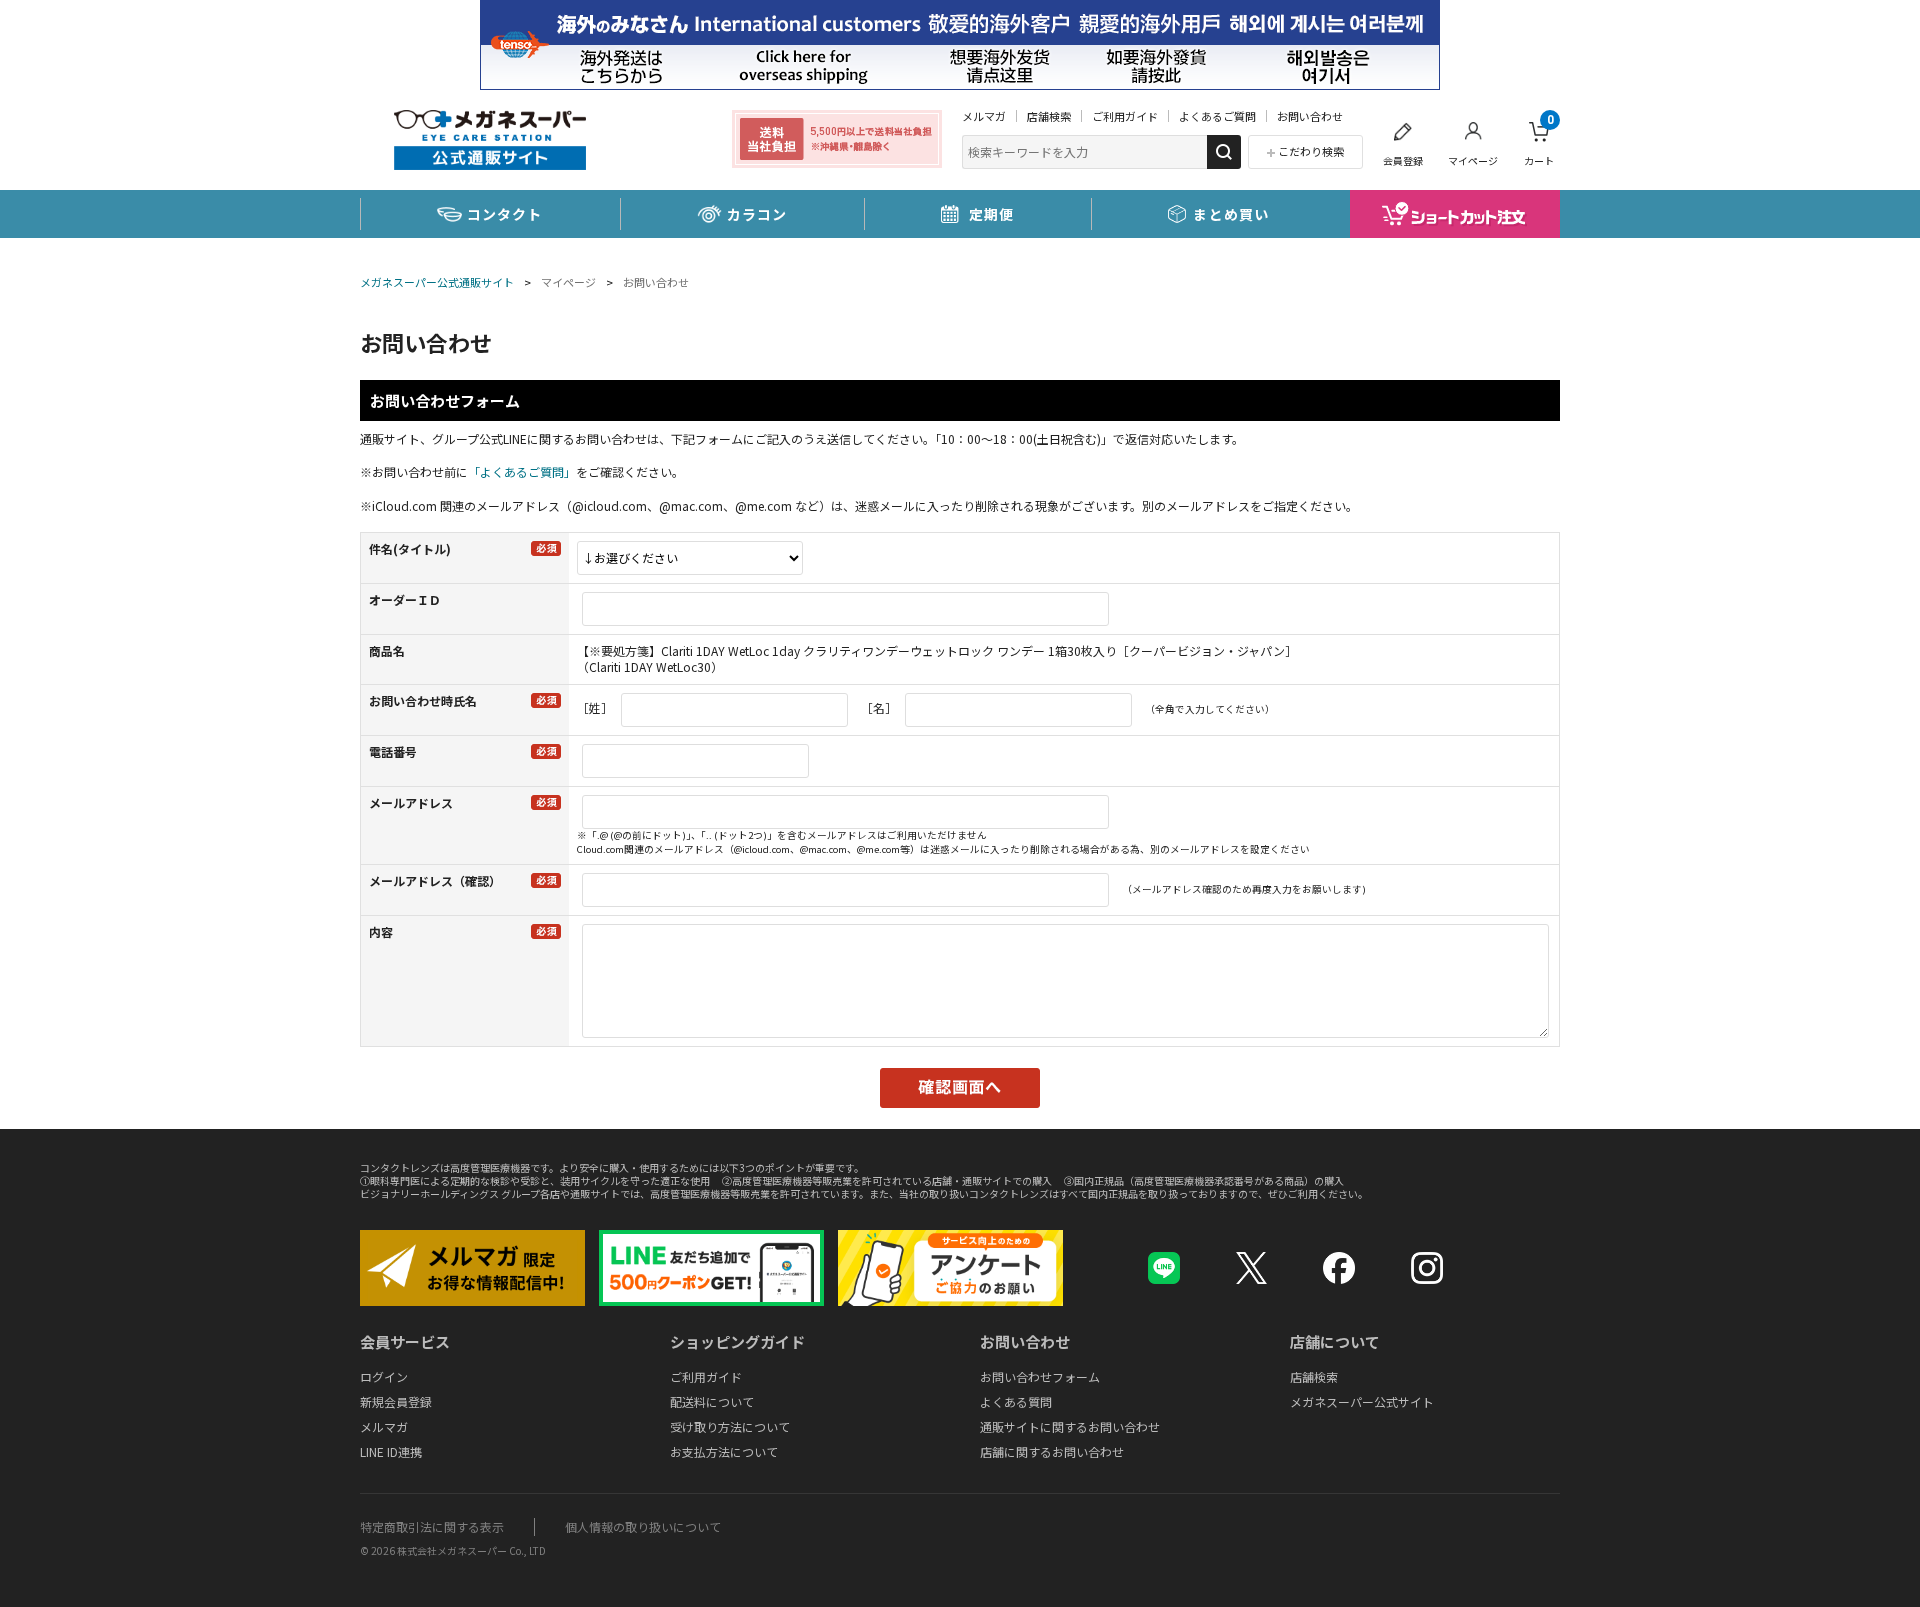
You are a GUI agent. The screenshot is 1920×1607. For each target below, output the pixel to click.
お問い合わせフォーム (1040, 1376)
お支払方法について (724, 1451)
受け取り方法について (730, 1426)
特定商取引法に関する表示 (432, 1526)
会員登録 (1403, 160)
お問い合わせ (1310, 116)
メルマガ (984, 116)
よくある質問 (1016, 1401)
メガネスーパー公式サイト (1362, 1401)
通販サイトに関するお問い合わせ (1070, 1426)
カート (1539, 140)
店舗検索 (1049, 116)
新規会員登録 (396, 1401)
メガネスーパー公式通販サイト (437, 282)
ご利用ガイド (1125, 116)
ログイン (384, 1376)
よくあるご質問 (1217, 116)
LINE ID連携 (391, 1451)
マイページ (1473, 160)
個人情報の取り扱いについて (643, 1526)
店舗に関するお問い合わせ (1052, 1451)
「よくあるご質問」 (522, 471)
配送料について (712, 1401)
